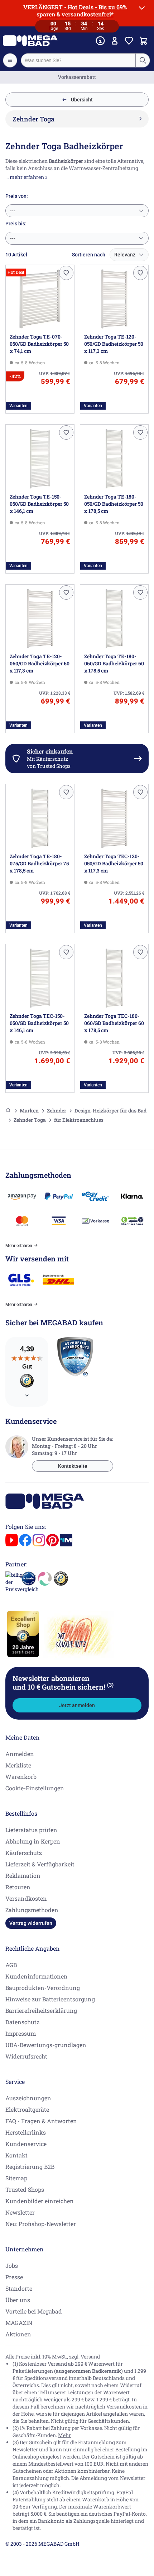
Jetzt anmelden (77, 1705)
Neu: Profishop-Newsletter (41, 2224)
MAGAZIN (19, 2323)
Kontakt (16, 2155)
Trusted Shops (25, 2189)
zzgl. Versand (85, 2357)
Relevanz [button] (125, 255)
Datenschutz (22, 2022)
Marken (29, 1111)
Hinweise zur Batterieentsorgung (50, 1999)
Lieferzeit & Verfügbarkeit (40, 1864)
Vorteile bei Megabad (34, 2311)
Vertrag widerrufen (31, 1923)
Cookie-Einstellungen (35, 1788)
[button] (66, 273)
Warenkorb (21, 1777)
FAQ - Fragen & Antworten (41, 2121)
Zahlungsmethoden (32, 1910)
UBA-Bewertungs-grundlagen (46, 2045)
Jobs (12, 2265)
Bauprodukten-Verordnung (43, 1988)
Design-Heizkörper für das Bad (110, 1111)
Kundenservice (26, 2144)
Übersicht (82, 100)
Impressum (21, 2033)
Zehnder (57, 1111)
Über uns (18, 2300)
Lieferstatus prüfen (31, 1830)
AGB (11, 1965)
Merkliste (18, 1765)
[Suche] (143, 60)
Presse (14, 2277)
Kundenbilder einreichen (40, 2201)
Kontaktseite (73, 1466)
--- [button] (13, 211)
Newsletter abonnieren (63, 1682)
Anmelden (20, 1754)
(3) (110, 1685)
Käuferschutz (24, 1853)
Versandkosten (26, 1898)
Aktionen (18, 2334)
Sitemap (16, 2178)
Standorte (19, 2288)
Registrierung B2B (30, 2167)
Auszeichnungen (28, 2098)
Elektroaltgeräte (27, 2109)
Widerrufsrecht (26, 2056)
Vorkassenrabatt (77, 77)
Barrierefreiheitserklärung (41, 2010)
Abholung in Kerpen (33, 1841)
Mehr (64, 2435)
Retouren (18, 1887)
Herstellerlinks (26, 2132)
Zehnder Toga (30, 1120)
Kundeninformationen (37, 1976)
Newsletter (20, 2212)
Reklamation (23, 1875)
